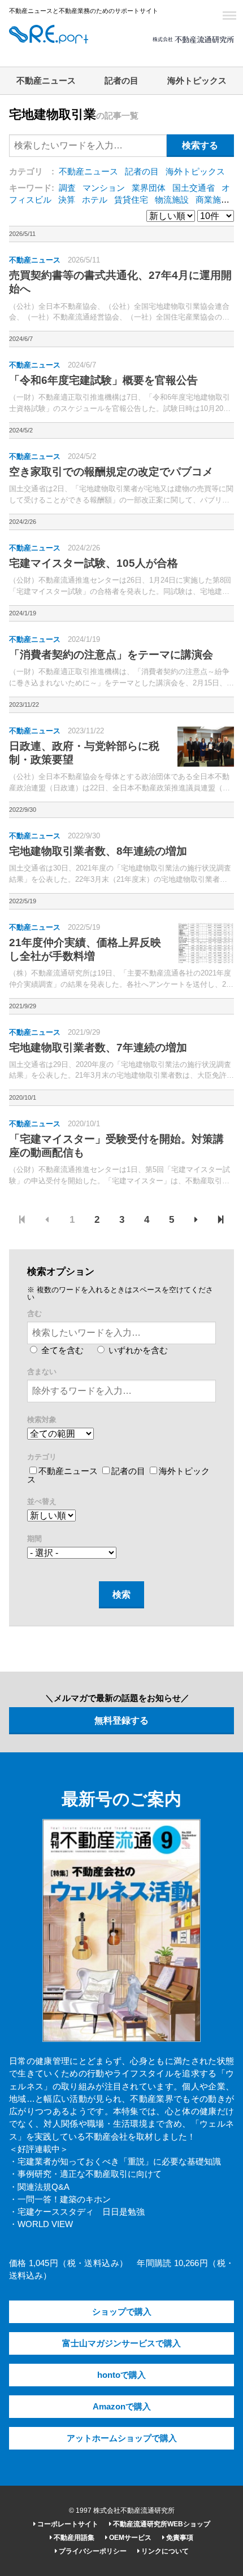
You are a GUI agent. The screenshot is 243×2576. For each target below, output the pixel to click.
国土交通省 (194, 188)
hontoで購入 (121, 2375)
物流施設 (172, 200)
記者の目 (121, 81)
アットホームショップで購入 (122, 2438)
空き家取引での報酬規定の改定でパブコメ (111, 472)
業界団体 (149, 188)
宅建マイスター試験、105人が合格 (94, 563)
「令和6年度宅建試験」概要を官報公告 (103, 380)
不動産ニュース (46, 81)
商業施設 (212, 200)
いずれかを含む (137, 1350)
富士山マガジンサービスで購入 (121, 2343)
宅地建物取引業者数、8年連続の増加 (98, 851)
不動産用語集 (73, 2538)
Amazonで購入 (122, 2407)
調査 (67, 188)
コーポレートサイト (67, 2524)
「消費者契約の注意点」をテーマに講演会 (111, 655)
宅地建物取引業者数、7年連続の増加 (98, 1048)
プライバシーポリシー (92, 2551)
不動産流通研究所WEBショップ (161, 2524)
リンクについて (164, 2551)
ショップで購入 (122, 2312)
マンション (104, 188)
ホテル (95, 200)
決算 (67, 200)
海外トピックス (197, 81)
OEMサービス (129, 2538)
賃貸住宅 (131, 200)
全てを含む (61, 1350)
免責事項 (179, 2538)
